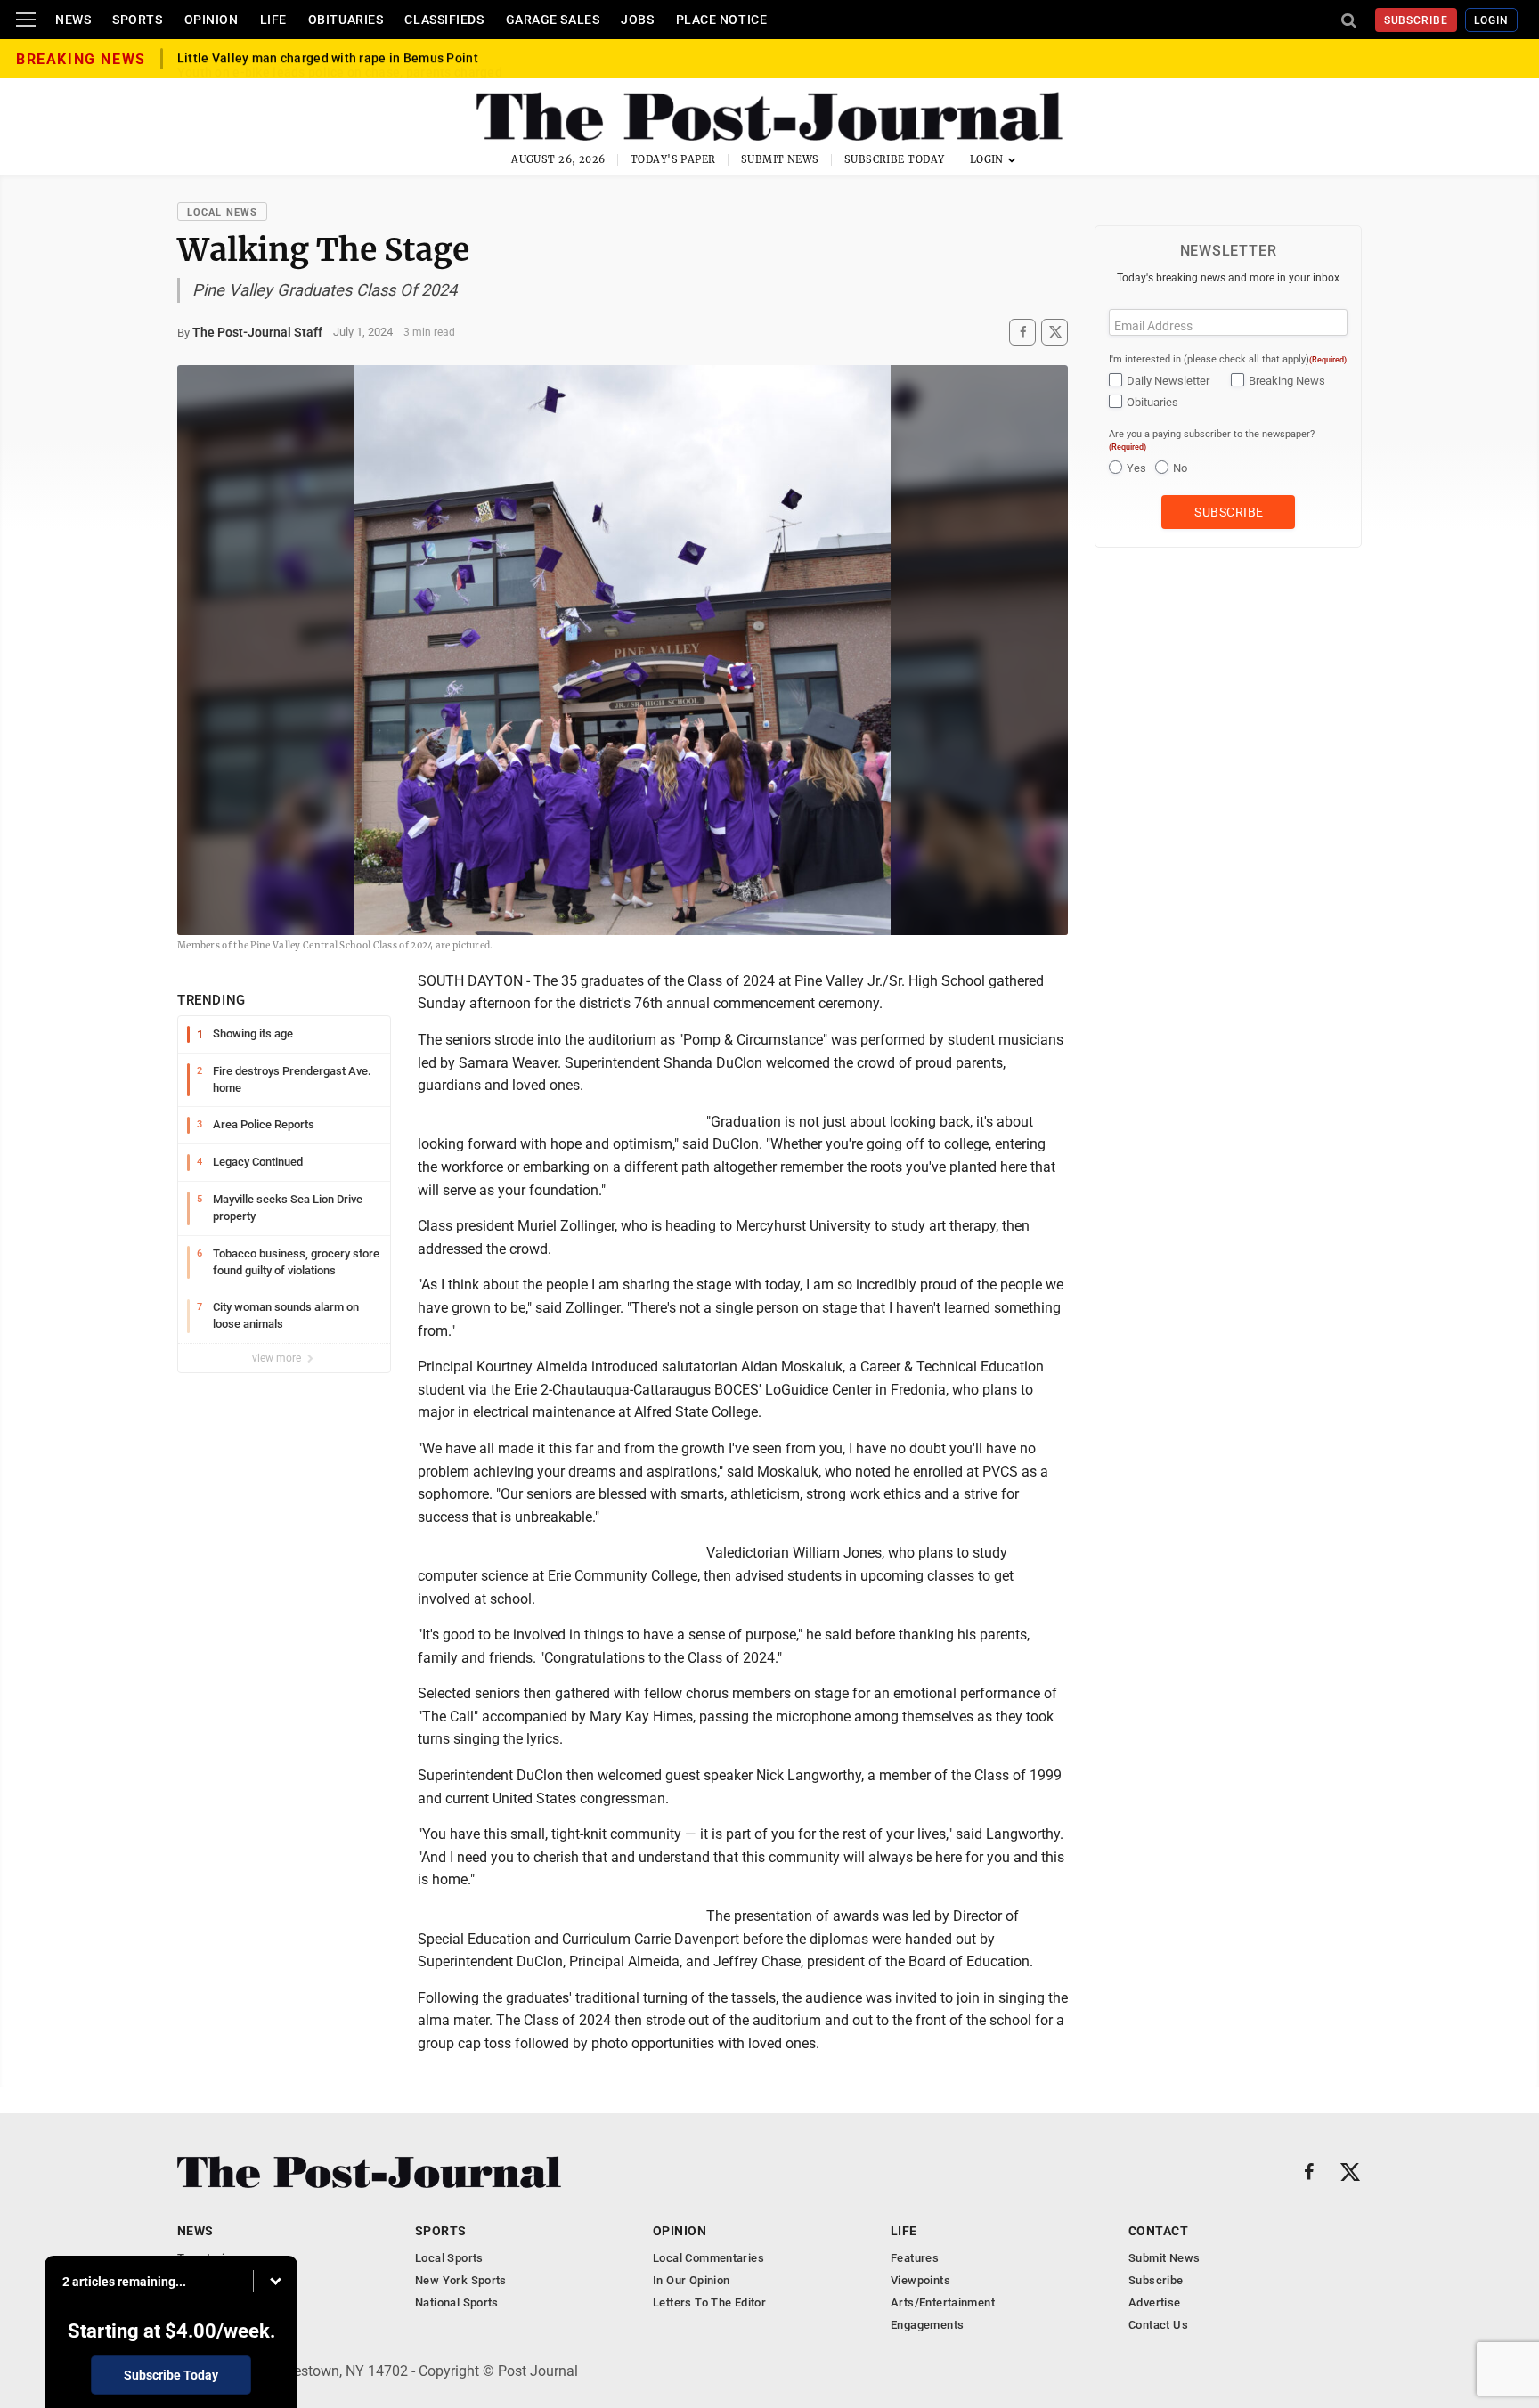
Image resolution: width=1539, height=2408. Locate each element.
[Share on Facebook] (1022, 332)
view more (278, 1358)
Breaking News (1287, 381)
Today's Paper (673, 159)
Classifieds (444, 20)
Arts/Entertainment (943, 2302)
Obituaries (346, 20)
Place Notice (722, 20)
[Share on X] (1054, 332)
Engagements (927, 2325)
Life (273, 20)
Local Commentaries (708, 2258)
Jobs (637, 20)
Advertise (1155, 2302)
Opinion (212, 20)
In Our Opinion (691, 2280)
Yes (1136, 468)
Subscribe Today (895, 159)
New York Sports (461, 2280)
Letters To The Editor (709, 2302)
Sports (137, 20)
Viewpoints (920, 2280)
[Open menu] (26, 20)
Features (915, 2258)
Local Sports (449, 2258)
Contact (1158, 2231)
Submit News (780, 159)
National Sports (457, 2302)
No (1180, 468)
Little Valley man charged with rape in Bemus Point (328, 59)
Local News (222, 212)
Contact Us (1158, 2325)
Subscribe (1417, 20)
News (73, 20)
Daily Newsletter (1168, 381)
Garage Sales (553, 20)
